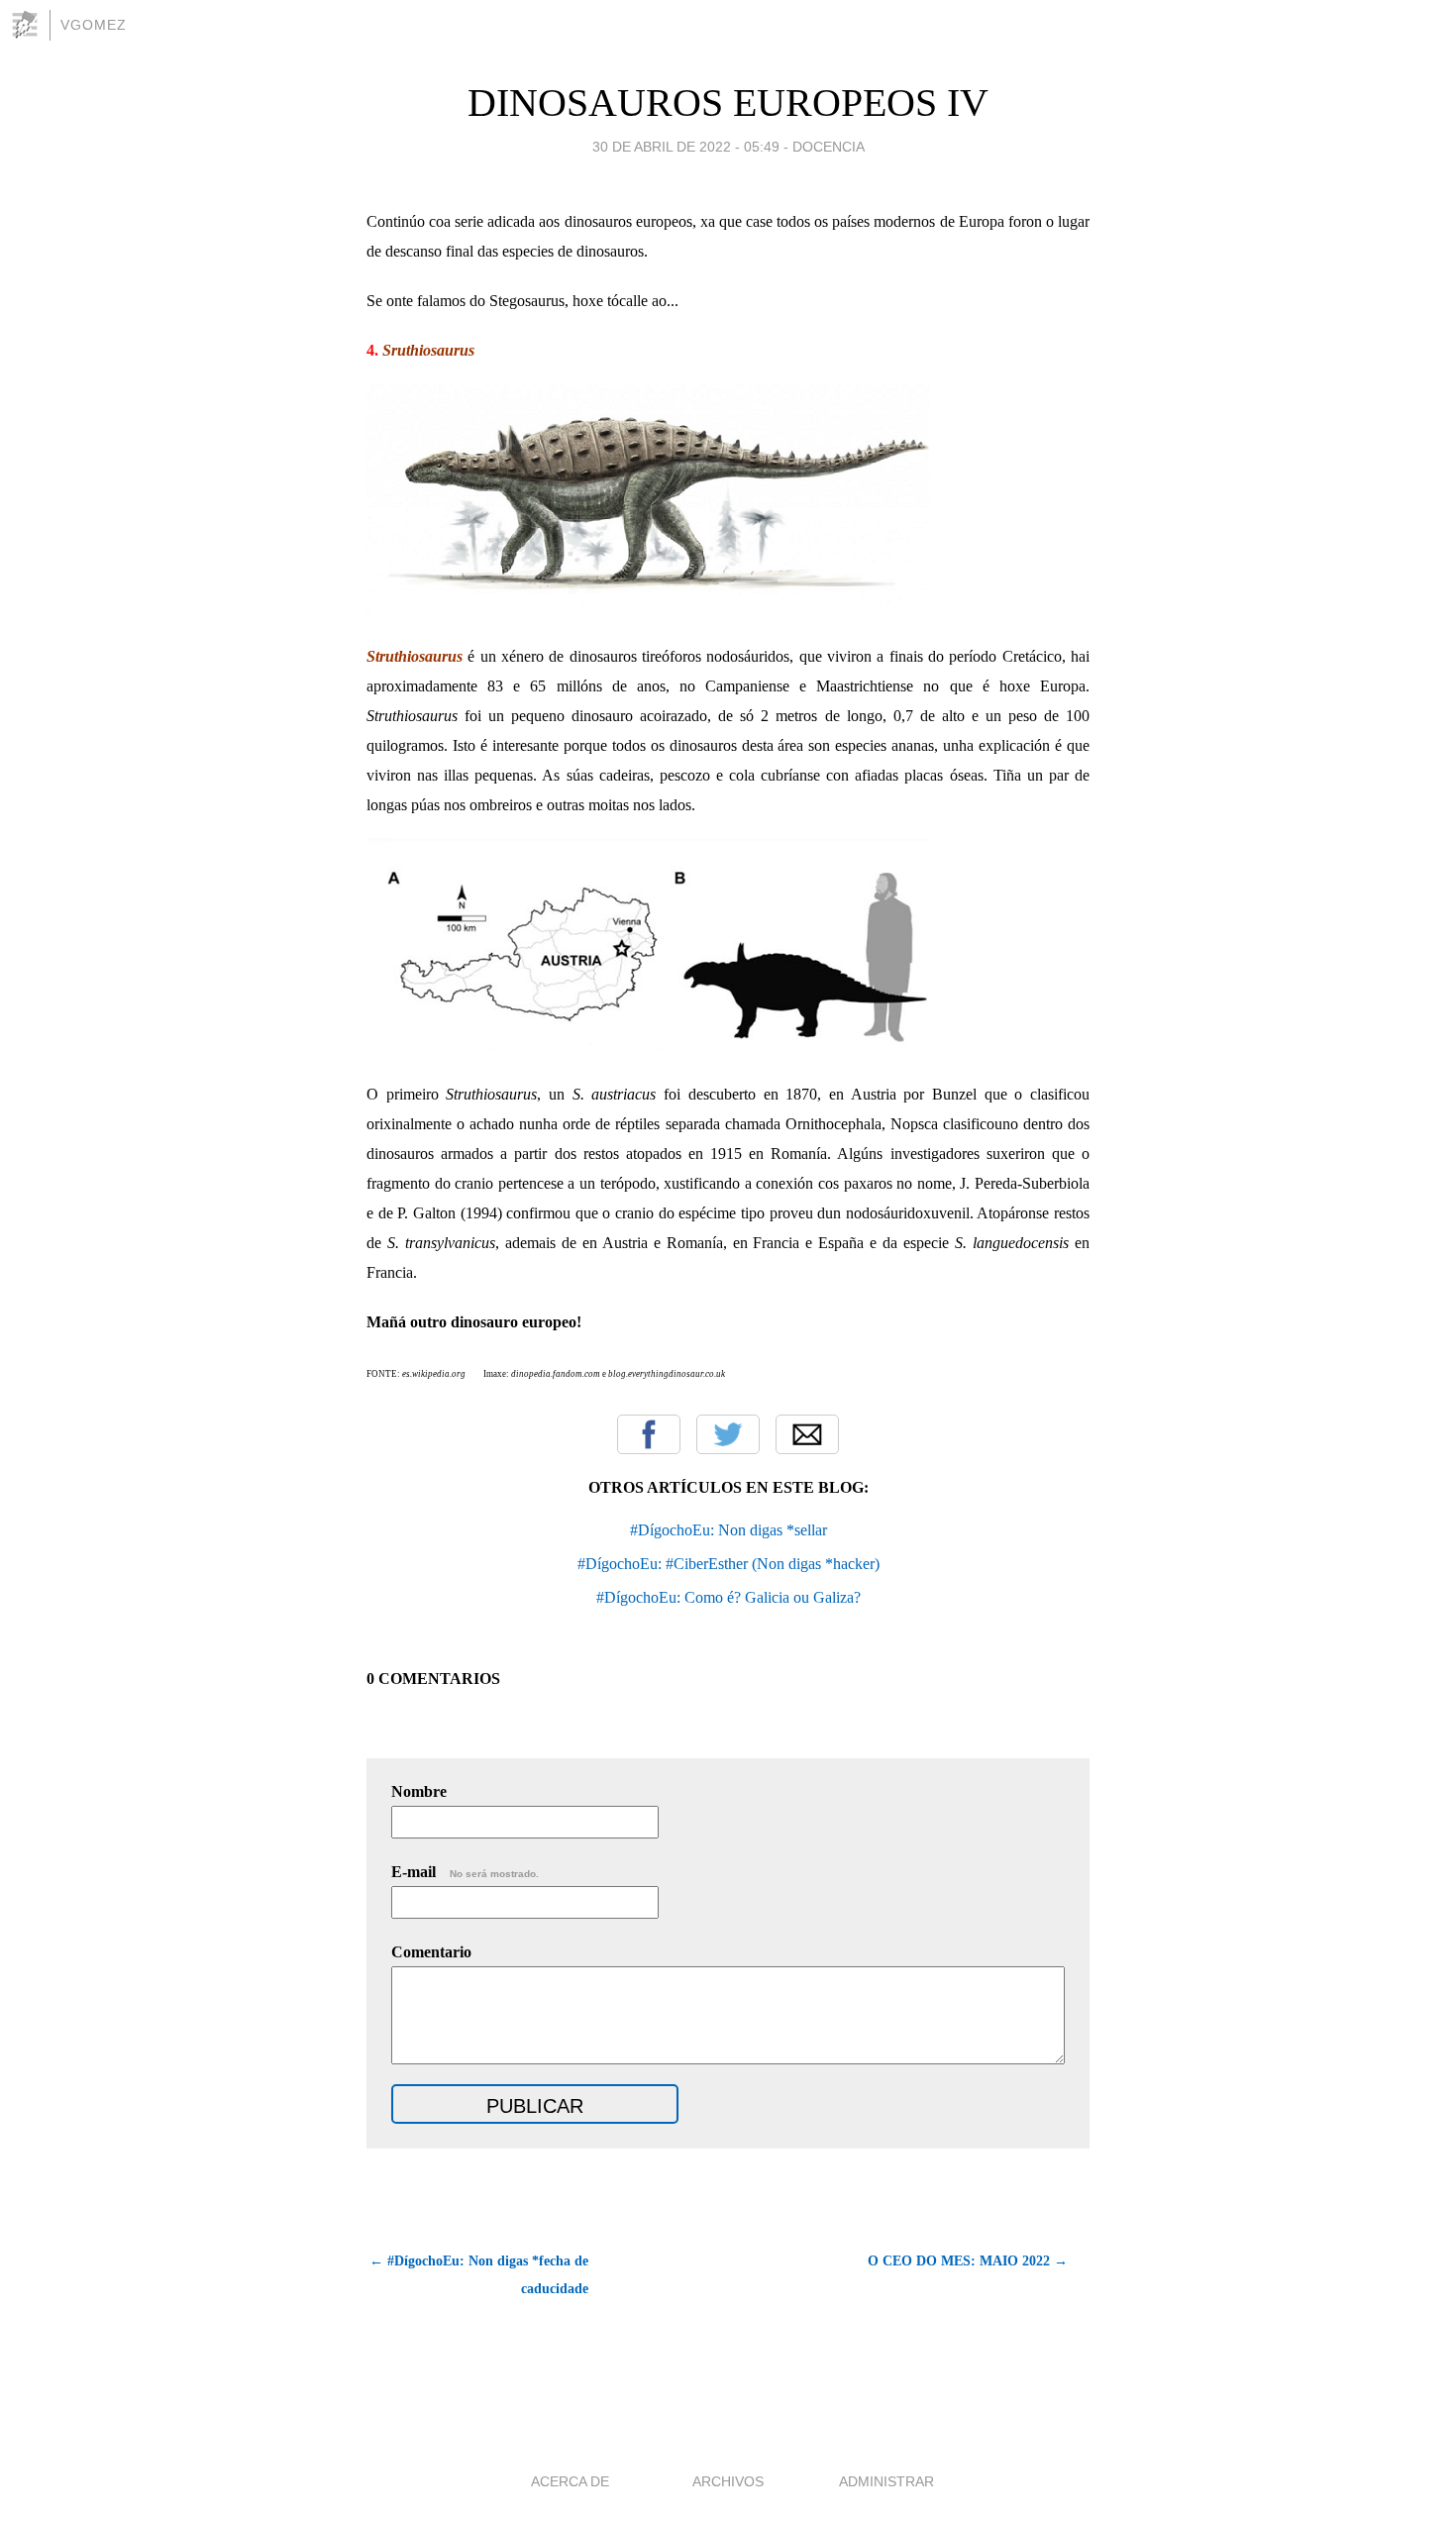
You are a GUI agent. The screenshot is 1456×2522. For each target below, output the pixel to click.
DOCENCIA (829, 147)
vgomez (94, 25)
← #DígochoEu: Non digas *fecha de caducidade (479, 2275)
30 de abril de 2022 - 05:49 (686, 147)
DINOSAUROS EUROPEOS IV (728, 103)
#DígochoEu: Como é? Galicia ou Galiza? (728, 1597)
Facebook (649, 1434)
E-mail (465, 1872)
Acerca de (570, 2481)
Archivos (728, 2481)
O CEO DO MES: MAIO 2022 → (968, 2261)
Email (807, 1434)
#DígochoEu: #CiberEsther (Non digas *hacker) (728, 1564)
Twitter (728, 1434)
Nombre (419, 1791)
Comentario (431, 1952)
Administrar (886, 2481)
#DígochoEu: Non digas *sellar (728, 1530)
